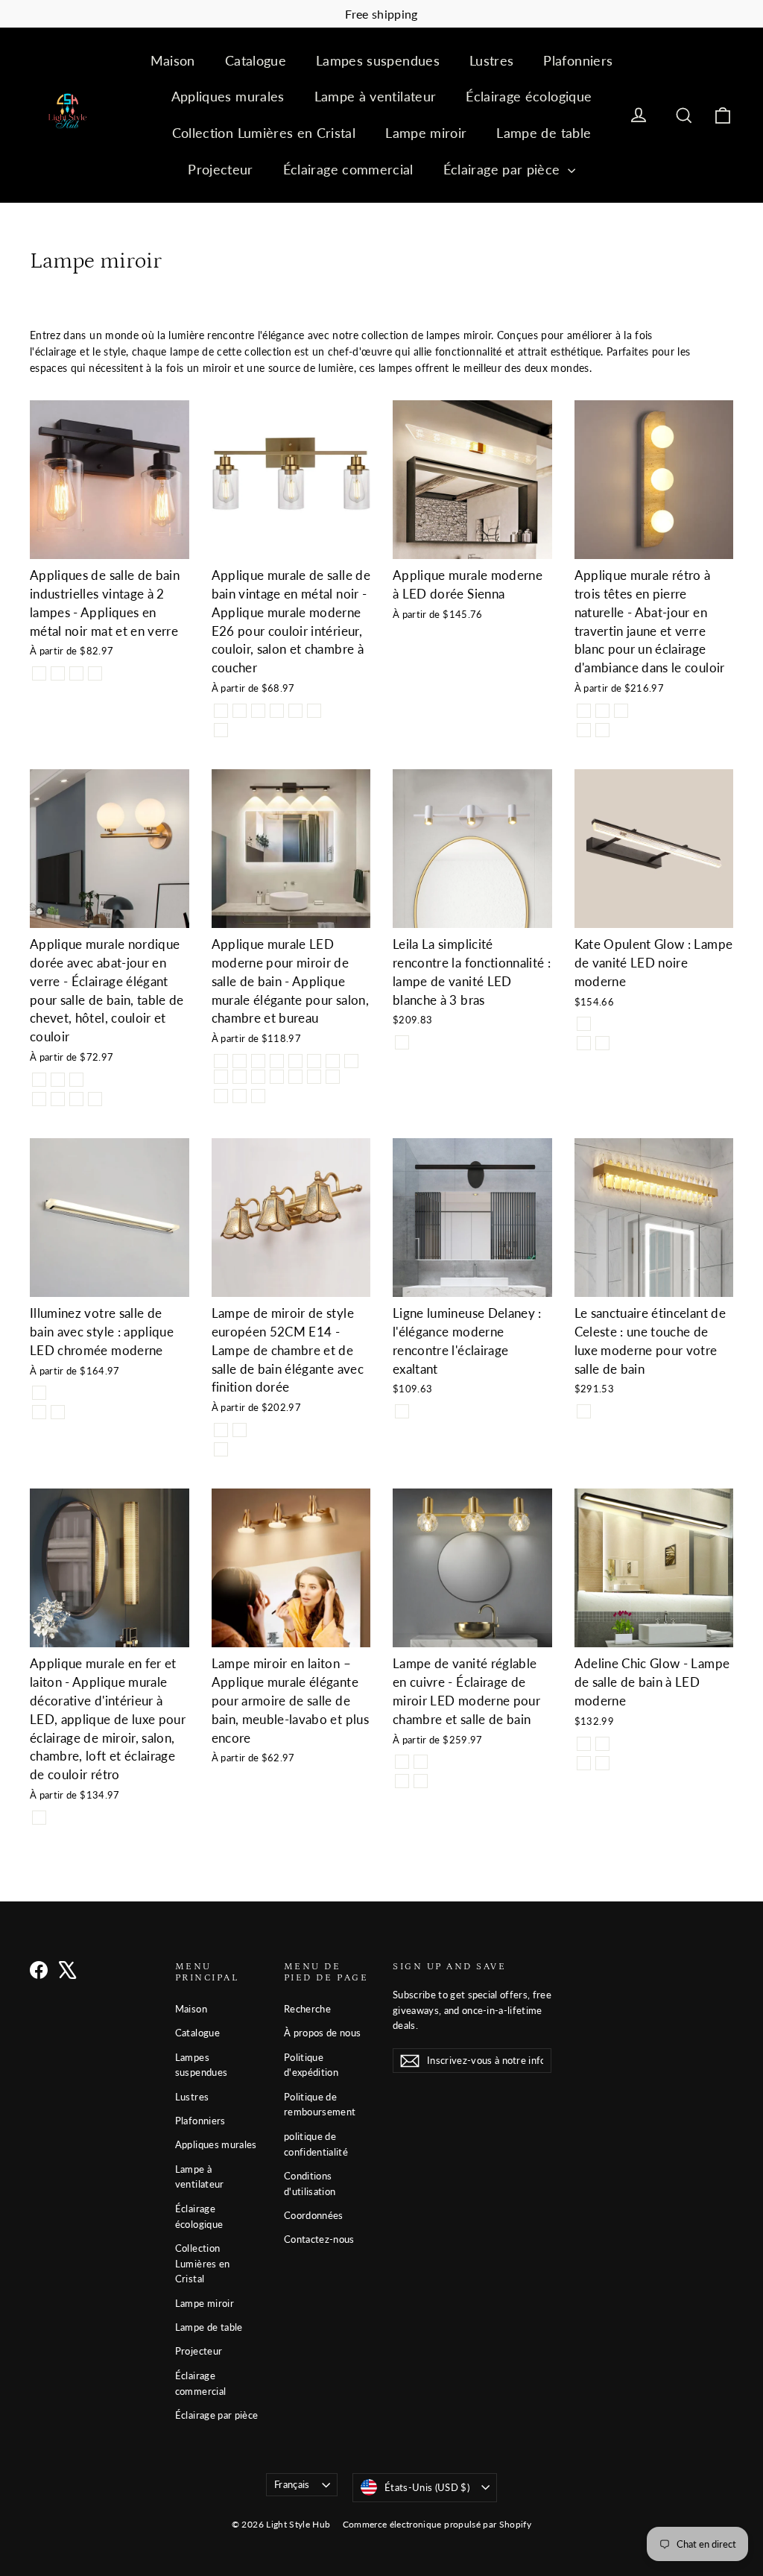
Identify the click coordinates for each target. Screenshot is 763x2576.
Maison (173, 60)
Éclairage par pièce (504, 169)
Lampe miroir (426, 133)
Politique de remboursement (320, 2105)
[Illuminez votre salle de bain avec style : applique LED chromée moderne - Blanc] (39, 1412)
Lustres (491, 60)
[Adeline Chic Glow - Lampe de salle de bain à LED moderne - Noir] (584, 1744)
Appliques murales (228, 96)
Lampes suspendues (378, 60)
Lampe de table (544, 133)
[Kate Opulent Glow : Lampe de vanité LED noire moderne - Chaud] (584, 1043)
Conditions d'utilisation (310, 2184)
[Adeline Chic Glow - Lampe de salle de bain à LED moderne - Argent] (602, 1744)
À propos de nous (323, 2033)
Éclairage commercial (348, 169)
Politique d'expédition (311, 2065)
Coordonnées (314, 2215)
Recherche (307, 2009)
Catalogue (256, 60)
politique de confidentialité (316, 2144)
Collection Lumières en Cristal (264, 133)
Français (292, 2484)
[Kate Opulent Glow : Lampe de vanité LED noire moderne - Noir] (584, 1024)
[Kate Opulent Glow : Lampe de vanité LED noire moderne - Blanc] (602, 1043)
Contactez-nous (319, 2239)
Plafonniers (578, 60)
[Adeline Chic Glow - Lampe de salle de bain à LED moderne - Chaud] (584, 1763)
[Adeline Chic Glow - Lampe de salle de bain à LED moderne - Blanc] (602, 1763)
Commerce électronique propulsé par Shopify (437, 2524)
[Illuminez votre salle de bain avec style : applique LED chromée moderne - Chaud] (58, 1412)
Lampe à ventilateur (376, 96)
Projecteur (221, 169)
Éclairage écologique (529, 96)
